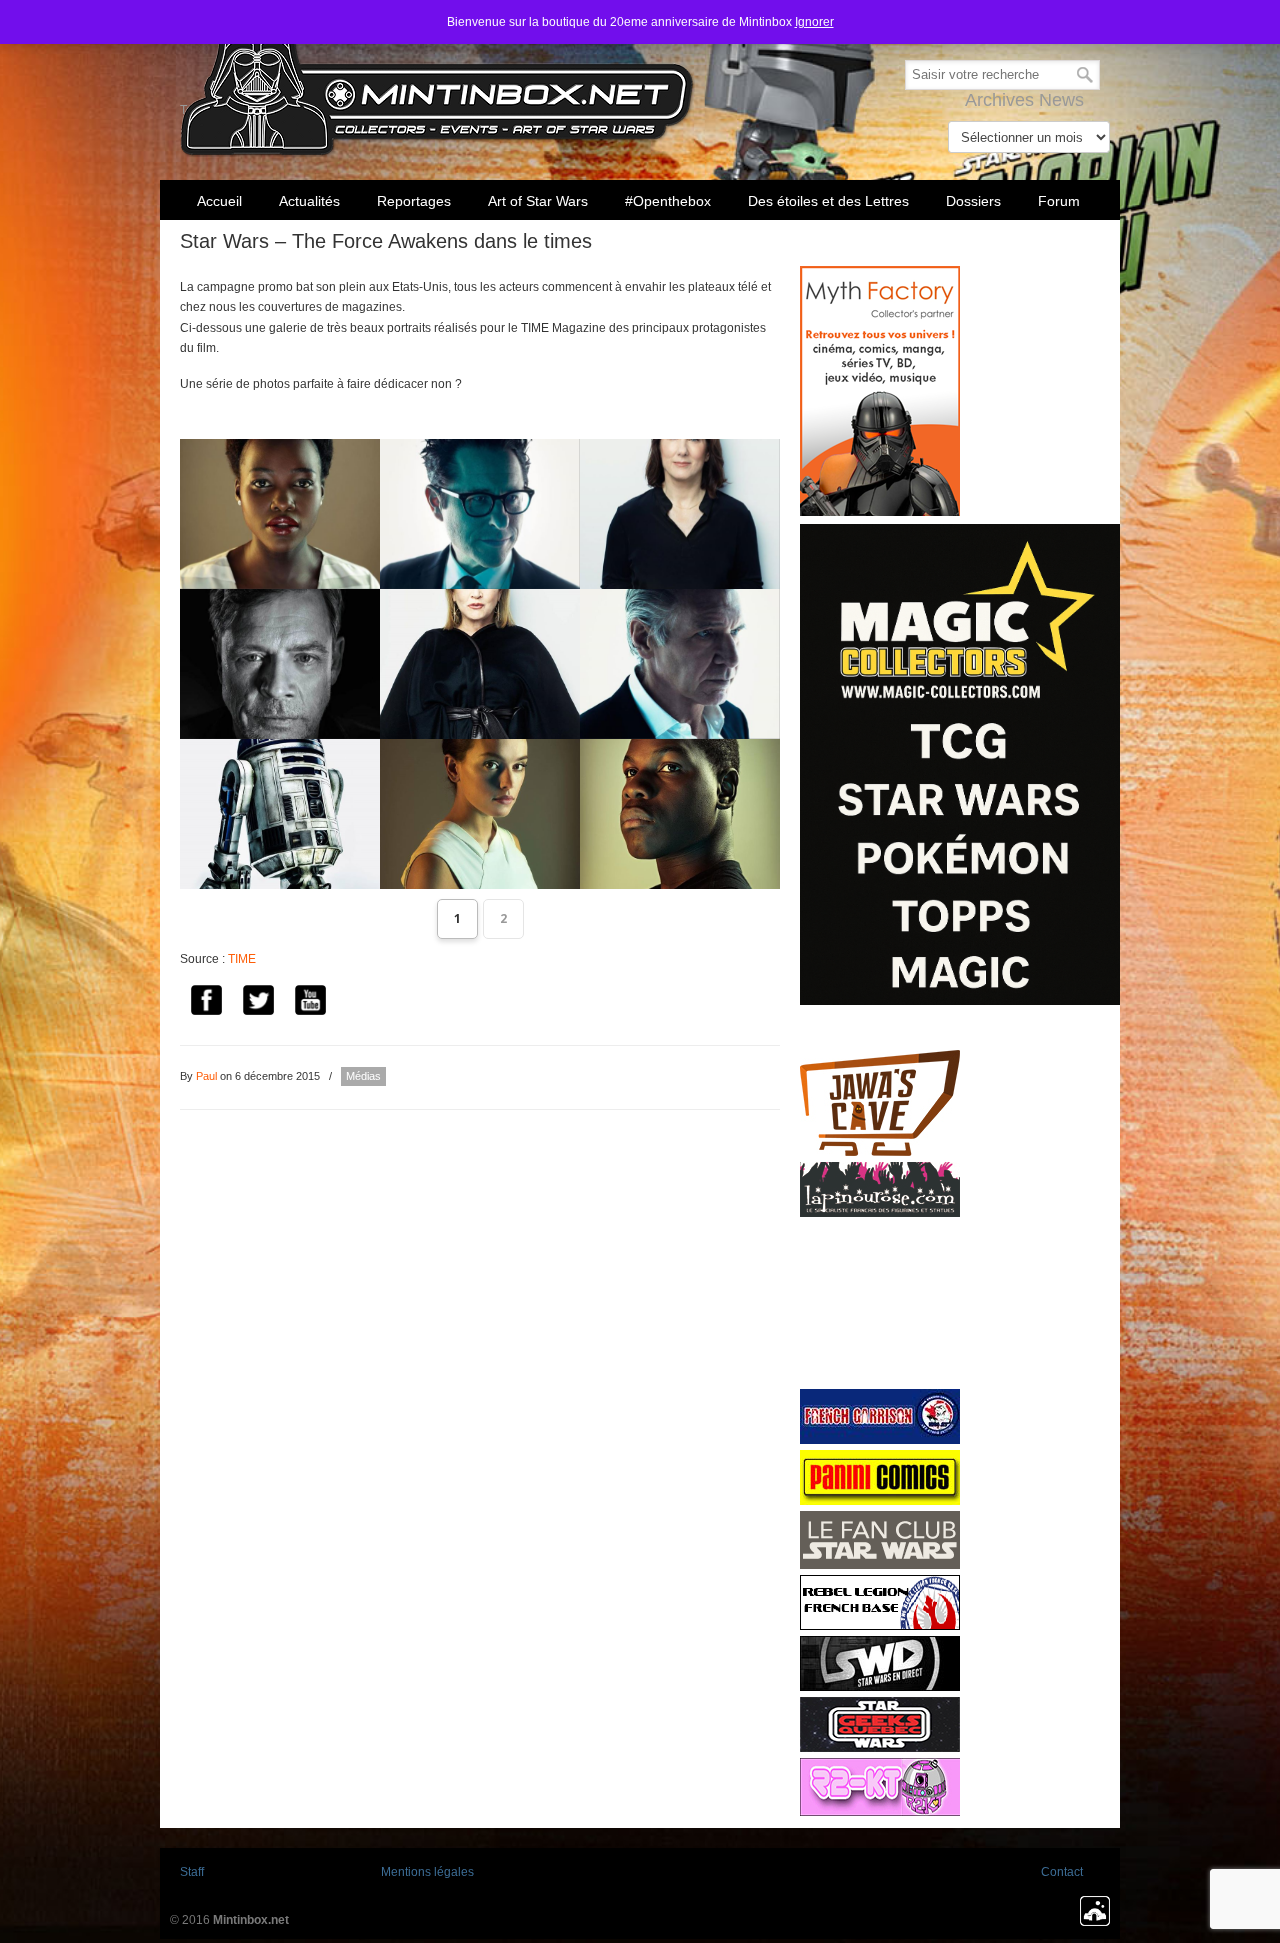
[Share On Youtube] (310, 1003)
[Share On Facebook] (206, 1003)
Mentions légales (427, 1872)
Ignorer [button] (814, 22)
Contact (1062, 1872)
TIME (242, 959)
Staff (192, 1872)
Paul (206, 1076)
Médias (363, 1076)
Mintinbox (437, 81)
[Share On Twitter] (258, 1003)
